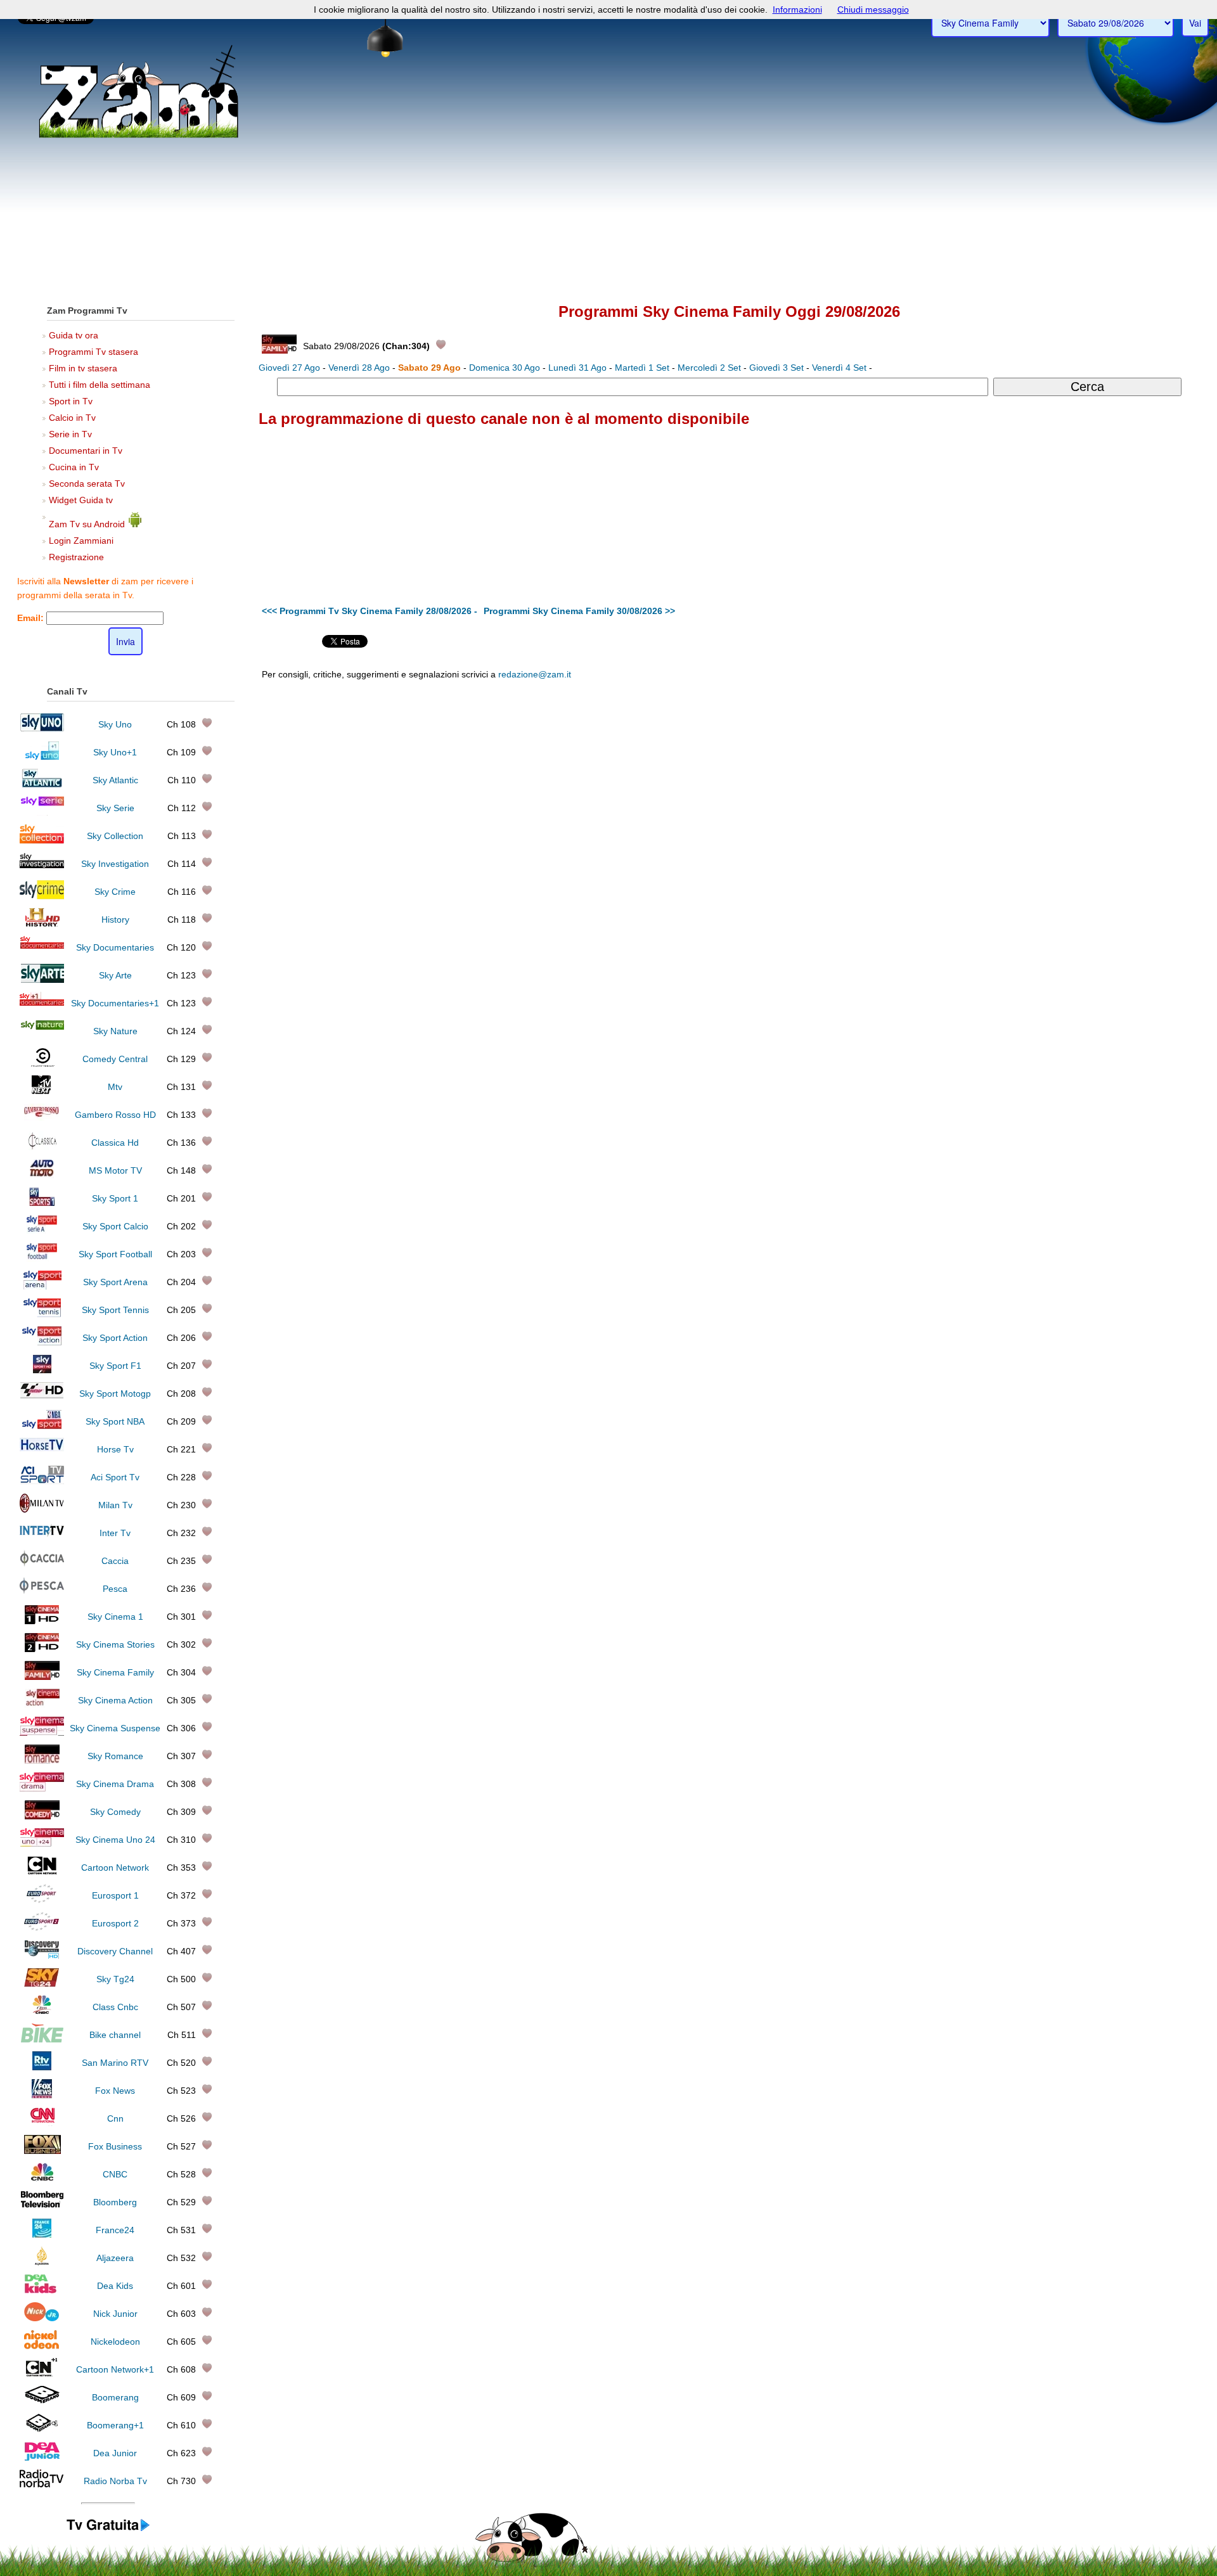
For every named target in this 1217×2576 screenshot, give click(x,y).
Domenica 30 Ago (505, 368)
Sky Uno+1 (115, 752)
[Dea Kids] (42, 2290)
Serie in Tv (70, 434)
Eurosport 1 (115, 1895)
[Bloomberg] (42, 2207)
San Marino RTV (115, 2063)
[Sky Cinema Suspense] (42, 1733)
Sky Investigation (115, 864)
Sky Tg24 (115, 1979)
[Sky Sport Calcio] (42, 1231)
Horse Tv (115, 1449)
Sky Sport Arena (115, 1282)
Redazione (823, 773)
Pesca (115, 1589)
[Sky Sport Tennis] (42, 1314)
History (115, 920)
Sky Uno (115, 724)
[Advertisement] (608, 197)
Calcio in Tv (72, 418)
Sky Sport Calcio (115, 1226)
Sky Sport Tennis (115, 1310)
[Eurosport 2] (42, 1928)
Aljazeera (115, 2258)
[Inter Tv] (42, 1537)
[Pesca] (42, 1593)
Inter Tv (115, 1533)
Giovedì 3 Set (776, 368)
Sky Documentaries (115, 947)
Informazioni (797, 10)
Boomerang (115, 2397)
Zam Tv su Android (88, 524)
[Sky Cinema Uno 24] (42, 1844)
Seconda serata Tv (87, 484)
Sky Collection (115, 836)
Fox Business (115, 2146)
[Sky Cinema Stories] (42, 1649)
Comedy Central (115, 1059)
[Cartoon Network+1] (42, 2374)
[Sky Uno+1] (42, 757)
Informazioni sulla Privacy (927, 773)
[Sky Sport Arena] (42, 1286)
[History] (42, 924)
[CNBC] (42, 2179)
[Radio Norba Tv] (42, 2485)
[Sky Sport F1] (42, 1370)
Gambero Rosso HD (115, 1115)
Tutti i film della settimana (100, 385)
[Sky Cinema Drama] (42, 1788)
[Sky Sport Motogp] (42, 1398)
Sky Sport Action (115, 1338)
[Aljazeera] (42, 2262)
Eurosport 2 (115, 1923)
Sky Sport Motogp (115, 1394)
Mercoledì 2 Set (709, 368)
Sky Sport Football (115, 1254)
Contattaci (780, 773)
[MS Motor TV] (42, 1175)
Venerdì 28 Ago (359, 368)
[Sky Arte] (42, 980)
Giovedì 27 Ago (289, 368)
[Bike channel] (42, 2039)
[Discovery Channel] (42, 1956)
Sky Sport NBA (115, 1421)
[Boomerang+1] (42, 2430)
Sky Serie (115, 808)
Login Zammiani (81, 541)
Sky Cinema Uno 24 (115, 1840)
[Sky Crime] (42, 896)
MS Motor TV (115, 1170)
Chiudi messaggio (873, 10)
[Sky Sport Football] (42, 1259)
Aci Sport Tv (115, 1477)
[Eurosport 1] (42, 1900)
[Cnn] (42, 2123)
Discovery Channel (115, 1951)
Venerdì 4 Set (839, 368)
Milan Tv (115, 1505)
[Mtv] (42, 1091)
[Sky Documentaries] (42, 952)
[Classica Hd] (42, 1147)
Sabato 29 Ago (429, 368)
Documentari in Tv (86, 451)
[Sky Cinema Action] (42, 1705)
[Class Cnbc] (42, 2011)
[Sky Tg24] (42, 1983)
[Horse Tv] (42, 1454)
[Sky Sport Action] (42, 1342)
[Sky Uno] (42, 729)
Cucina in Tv (74, 467)
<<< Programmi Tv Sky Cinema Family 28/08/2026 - (370, 611)
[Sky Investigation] (42, 868)
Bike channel (115, 2035)
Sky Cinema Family (115, 1672)
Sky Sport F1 (115, 1366)
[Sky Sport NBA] (42, 1426)
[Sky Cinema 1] (42, 1621)
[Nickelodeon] (42, 2346)
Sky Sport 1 (115, 1198)
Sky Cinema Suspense (115, 1728)
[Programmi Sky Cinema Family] (108, 2531)
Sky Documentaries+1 (115, 1003)
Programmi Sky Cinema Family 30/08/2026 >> (579, 611)
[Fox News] (42, 2095)
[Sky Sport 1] (42, 1203)
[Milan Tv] (42, 1509)
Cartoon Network (115, 1868)
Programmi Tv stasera (93, 352)
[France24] (42, 2234)
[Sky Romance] (42, 1760)
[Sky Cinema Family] (42, 1677)
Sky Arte (115, 975)
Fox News (115, 2091)
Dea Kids (115, 2286)
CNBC (115, 2174)
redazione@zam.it (535, 674)
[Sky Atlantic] (42, 785)
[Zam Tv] (138, 136)
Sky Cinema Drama (115, 1784)
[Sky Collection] (42, 840)
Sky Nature (115, 1031)
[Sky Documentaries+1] (42, 1008)
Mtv (115, 1087)
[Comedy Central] (42, 1063)
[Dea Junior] (42, 2457)
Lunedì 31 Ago (577, 368)
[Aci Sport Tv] (42, 1482)
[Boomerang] (42, 2402)
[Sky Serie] (42, 812)
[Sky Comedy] (42, 1816)
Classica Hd (115, 1143)
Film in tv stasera (83, 368)
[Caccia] (42, 1565)
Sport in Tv (71, 401)
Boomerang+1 (115, 2425)
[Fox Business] (42, 2151)
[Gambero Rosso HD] (42, 1119)
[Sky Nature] (42, 1035)
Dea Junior (115, 2453)
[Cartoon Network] (42, 1872)
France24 (115, 2230)
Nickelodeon (115, 2342)
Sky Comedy (115, 1812)
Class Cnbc (115, 2007)
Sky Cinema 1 (115, 1617)
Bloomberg (115, 2202)
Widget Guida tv (81, 500)
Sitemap (862, 773)
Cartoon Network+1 (115, 2369)
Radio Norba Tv (115, 2481)
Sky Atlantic (115, 780)
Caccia (115, 1561)
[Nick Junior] (42, 2318)
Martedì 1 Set (642, 368)
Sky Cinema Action (115, 1700)
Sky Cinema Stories (115, 1644)
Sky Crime (115, 892)
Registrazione (76, 557)
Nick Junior (115, 2314)
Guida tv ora (74, 335)
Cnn (115, 2118)
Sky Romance (115, 1756)
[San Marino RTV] (42, 2067)
